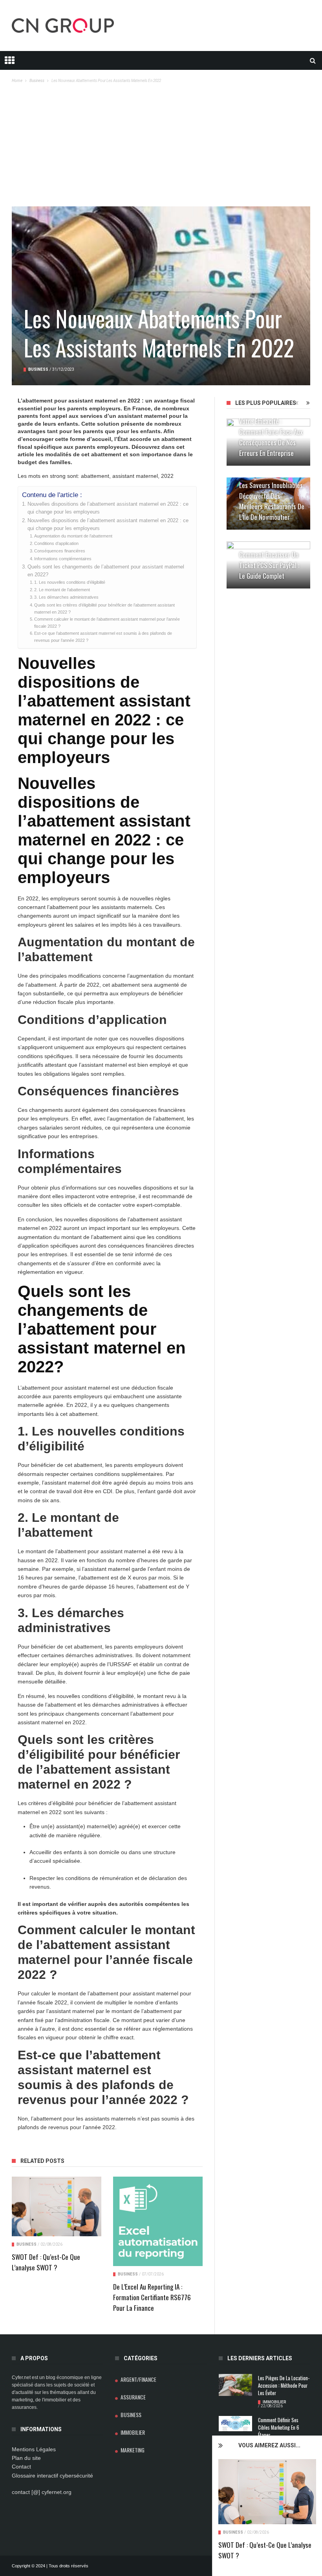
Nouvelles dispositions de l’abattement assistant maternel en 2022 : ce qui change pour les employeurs (108, 508)
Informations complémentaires (63, 559)
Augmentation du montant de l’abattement (73, 536)
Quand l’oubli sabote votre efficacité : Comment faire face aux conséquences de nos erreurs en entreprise (271, 432)
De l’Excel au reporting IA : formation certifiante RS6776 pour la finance (152, 2297)
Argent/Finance (138, 2379)
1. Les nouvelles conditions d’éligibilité (70, 582)
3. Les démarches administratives (66, 597)
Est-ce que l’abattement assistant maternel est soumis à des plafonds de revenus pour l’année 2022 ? (103, 637)
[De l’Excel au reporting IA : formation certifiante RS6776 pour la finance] (158, 2221)
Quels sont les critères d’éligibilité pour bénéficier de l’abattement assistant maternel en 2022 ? (104, 608)
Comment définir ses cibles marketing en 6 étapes (279, 2428)
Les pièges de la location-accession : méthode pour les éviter (284, 2386)
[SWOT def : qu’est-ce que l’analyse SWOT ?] (267, 2492)
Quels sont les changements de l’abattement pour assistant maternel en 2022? (106, 571)
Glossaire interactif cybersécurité (52, 2476)
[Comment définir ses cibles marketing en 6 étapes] (235, 2424)
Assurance (133, 2397)
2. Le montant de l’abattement (62, 590)
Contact (21, 2467)
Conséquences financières (60, 551)
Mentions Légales (34, 2449)
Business (233, 2532)
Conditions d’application (56, 543)
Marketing (133, 2450)
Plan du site (26, 2458)
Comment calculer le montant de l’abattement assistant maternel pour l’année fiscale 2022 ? (107, 623)
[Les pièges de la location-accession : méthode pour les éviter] (235, 2385)
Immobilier (133, 2432)
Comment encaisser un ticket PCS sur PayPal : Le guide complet (269, 565)
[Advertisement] (161, 148)
